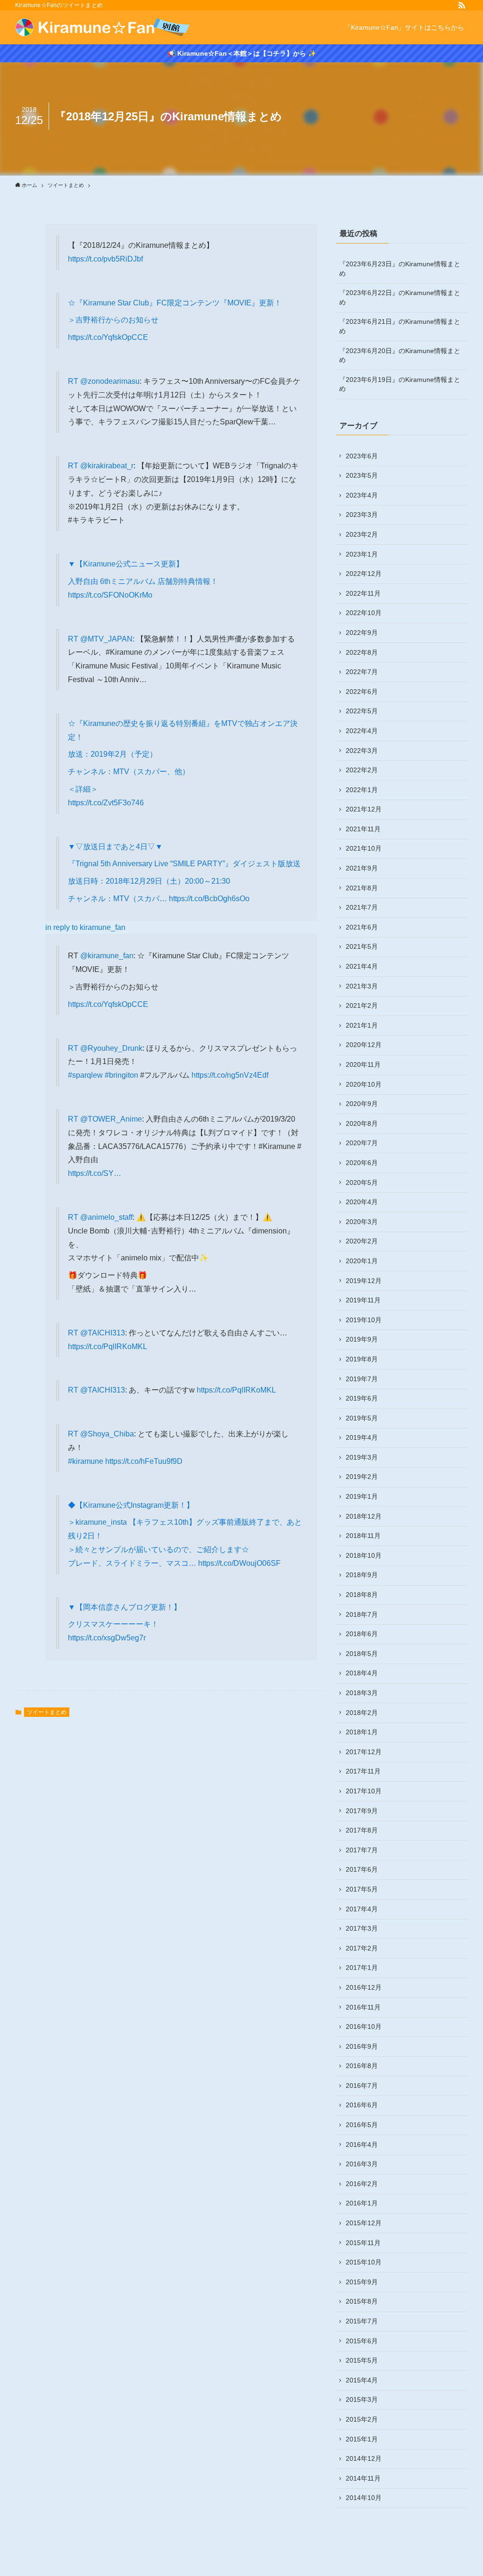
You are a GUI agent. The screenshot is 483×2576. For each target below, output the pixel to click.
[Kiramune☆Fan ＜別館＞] (103, 27)
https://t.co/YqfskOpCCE (108, 337)
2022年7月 (362, 672)
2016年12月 (364, 1987)
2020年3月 (362, 1222)
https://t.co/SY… (95, 1173)
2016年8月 (362, 2066)
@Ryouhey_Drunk (111, 1048)
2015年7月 (362, 2321)
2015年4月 (362, 2380)
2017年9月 (362, 1811)
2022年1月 (362, 790)
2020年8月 (362, 1123)
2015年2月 (362, 2419)
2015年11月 (363, 2243)
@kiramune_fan (107, 956)
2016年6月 (362, 2105)
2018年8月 (362, 1595)
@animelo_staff (106, 1217)
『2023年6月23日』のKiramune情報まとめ (400, 269)
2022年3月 (362, 751)
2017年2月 (362, 1948)
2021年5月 (362, 946)
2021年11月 (363, 829)
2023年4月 (362, 495)
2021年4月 (362, 966)
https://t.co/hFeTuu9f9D (144, 1461)
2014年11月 (363, 2478)
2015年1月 (362, 2439)
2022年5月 (362, 711)
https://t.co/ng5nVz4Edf (230, 1075)
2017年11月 (363, 1771)
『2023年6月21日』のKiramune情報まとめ (400, 326)
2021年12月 (364, 809)
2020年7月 (362, 1143)
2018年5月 (362, 1654)
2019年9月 (362, 1339)
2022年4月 (362, 731)
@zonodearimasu (110, 381)
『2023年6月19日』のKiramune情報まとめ (400, 384)
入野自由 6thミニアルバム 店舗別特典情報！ (143, 581)
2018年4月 (362, 1673)
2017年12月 (364, 1752)
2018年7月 (362, 1614)
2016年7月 (362, 2086)
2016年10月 (364, 2027)
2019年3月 (362, 1457)
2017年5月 (362, 1889)
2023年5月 (362, 475)
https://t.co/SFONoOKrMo (110, 595)
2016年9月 (362, 2046)
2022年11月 (363, 593)
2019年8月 (362, 1359)
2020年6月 (362, 1163)
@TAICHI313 (103, 1333)
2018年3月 (362, 1693)
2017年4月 (362, 1909)
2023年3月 (362, 515)
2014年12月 (364, 2458)
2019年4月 (362, 1437)
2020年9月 (362, 1104)
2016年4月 (362, 2145)
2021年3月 (362, 986)
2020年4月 (362, 1202)
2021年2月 (362, 1005)
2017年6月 (362, 1869)
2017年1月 (362, 1968)
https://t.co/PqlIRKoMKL (108, 1347)
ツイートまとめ (47, 1712)
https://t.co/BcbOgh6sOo (209, 899)
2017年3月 (362, 1928)
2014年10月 (364, 2498)
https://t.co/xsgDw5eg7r (107, 1638)
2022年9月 (362, 633)
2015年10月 (364, 2262)
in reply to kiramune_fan (85, 927)
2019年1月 (362, 1496)
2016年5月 (362, 2125)
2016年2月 (362, 2184)
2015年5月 (362, 2360)
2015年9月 (362, 2282)
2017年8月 (362, 1830)
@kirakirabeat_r (107, 466)
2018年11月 (363, 1536)
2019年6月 (362, 1398)
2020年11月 (363, 1064)
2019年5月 (362, 1418)
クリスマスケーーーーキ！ (113, 1624)
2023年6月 (362, 456)
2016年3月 (362, 2164)
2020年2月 (362, 1241)
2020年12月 (364, 1045)
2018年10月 (364, 1555)
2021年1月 (362, 1025)
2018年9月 (362, 1575)
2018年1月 (362, 1732)
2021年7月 (362, 907)
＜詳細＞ (83, 789)
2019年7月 (362, 1379)
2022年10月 (364, 613)
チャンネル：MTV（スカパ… (118, 899)
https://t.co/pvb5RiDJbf (105, 259)
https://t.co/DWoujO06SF (239, 1563)
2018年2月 (362, 1713)
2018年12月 (364, 1516)
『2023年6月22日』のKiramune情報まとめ (400, 297)
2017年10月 (364, 1791)
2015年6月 (362, 2341)
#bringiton (121, 1075)
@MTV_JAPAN (106, 639)
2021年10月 (364, 848)
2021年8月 (362, 888)
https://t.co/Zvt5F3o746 (106, 803)
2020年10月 (364, 1084)
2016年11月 (363, 2007)
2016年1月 (362, 2203)
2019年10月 (364, 1320)
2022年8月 (362, 652)
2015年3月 (362, 2399)
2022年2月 (362, 770)
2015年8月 (362, 2301)
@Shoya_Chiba (107, 1434)
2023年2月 (362, 534)
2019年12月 (364, 1281)
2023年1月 (362, 554)
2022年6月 (362, 692)
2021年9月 (362, 868)
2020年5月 (362, 1182)
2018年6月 (362, 1634)
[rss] (462, 5)
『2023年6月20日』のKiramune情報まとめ (400, 355)
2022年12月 (364, 574)
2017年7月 (362, 1850)
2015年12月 (364, 2223)
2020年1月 (362, 1261)
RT (74, 381)
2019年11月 (363, 1300)
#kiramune (86, 1461)
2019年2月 (362, 1477)
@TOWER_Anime (111, 1119)
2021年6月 (362, 927)
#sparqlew (85, 1075)
